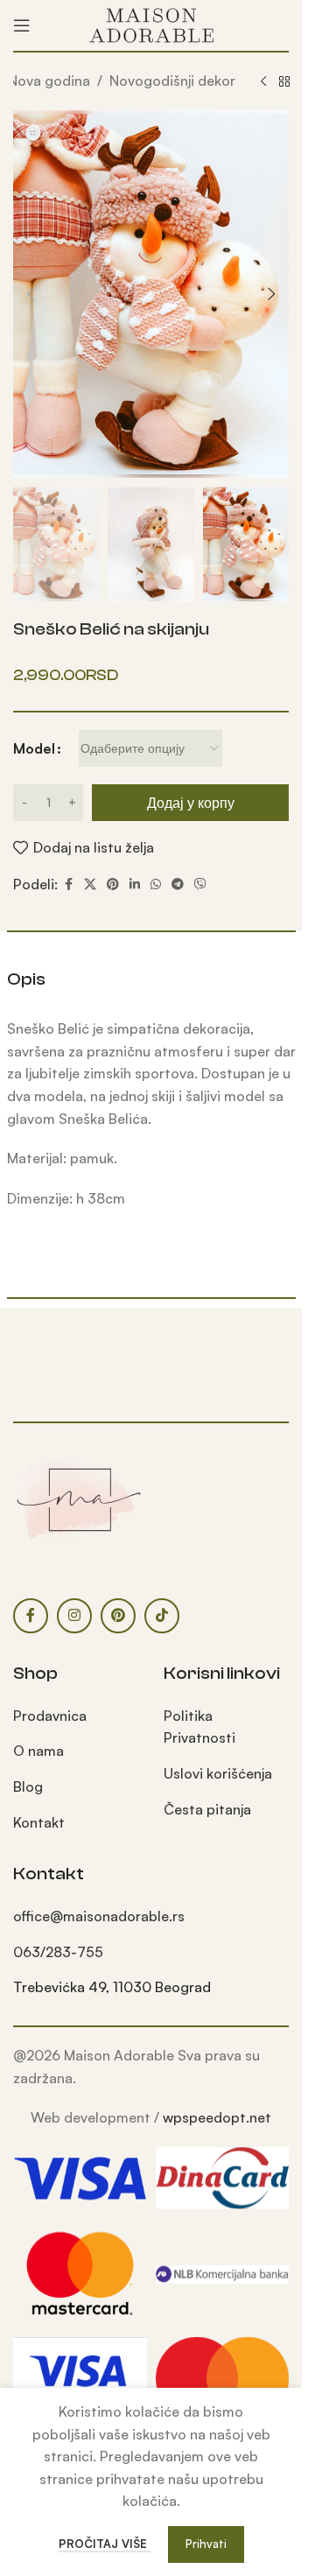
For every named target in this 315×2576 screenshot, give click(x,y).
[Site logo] (151, 24)
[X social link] (90, 884)
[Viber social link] (200, 884)
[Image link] (79, 1499)
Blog (28, 1786)
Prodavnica (50, 1716)
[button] (31, 294)
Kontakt (39, 1822)
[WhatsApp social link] (156, 884)
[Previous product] (263, 82)
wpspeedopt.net (217, 2117)
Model (34, 748)
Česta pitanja (207, 1809)
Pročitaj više (105, 2544)
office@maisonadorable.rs (99, 1916)
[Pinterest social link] (113, 884)
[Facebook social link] (68, 884)
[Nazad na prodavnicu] (284, 82)
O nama (38, 1751)
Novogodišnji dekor (172, 81)
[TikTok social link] (162, 1616)
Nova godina (49, 81)
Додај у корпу (191, 803)
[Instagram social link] (74, 1616)
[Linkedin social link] (135, 884)
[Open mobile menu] (22, 25)
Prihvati (206, 2544)
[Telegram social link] (178, 884)
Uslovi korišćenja (218, 1773)
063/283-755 (58, 1952)
